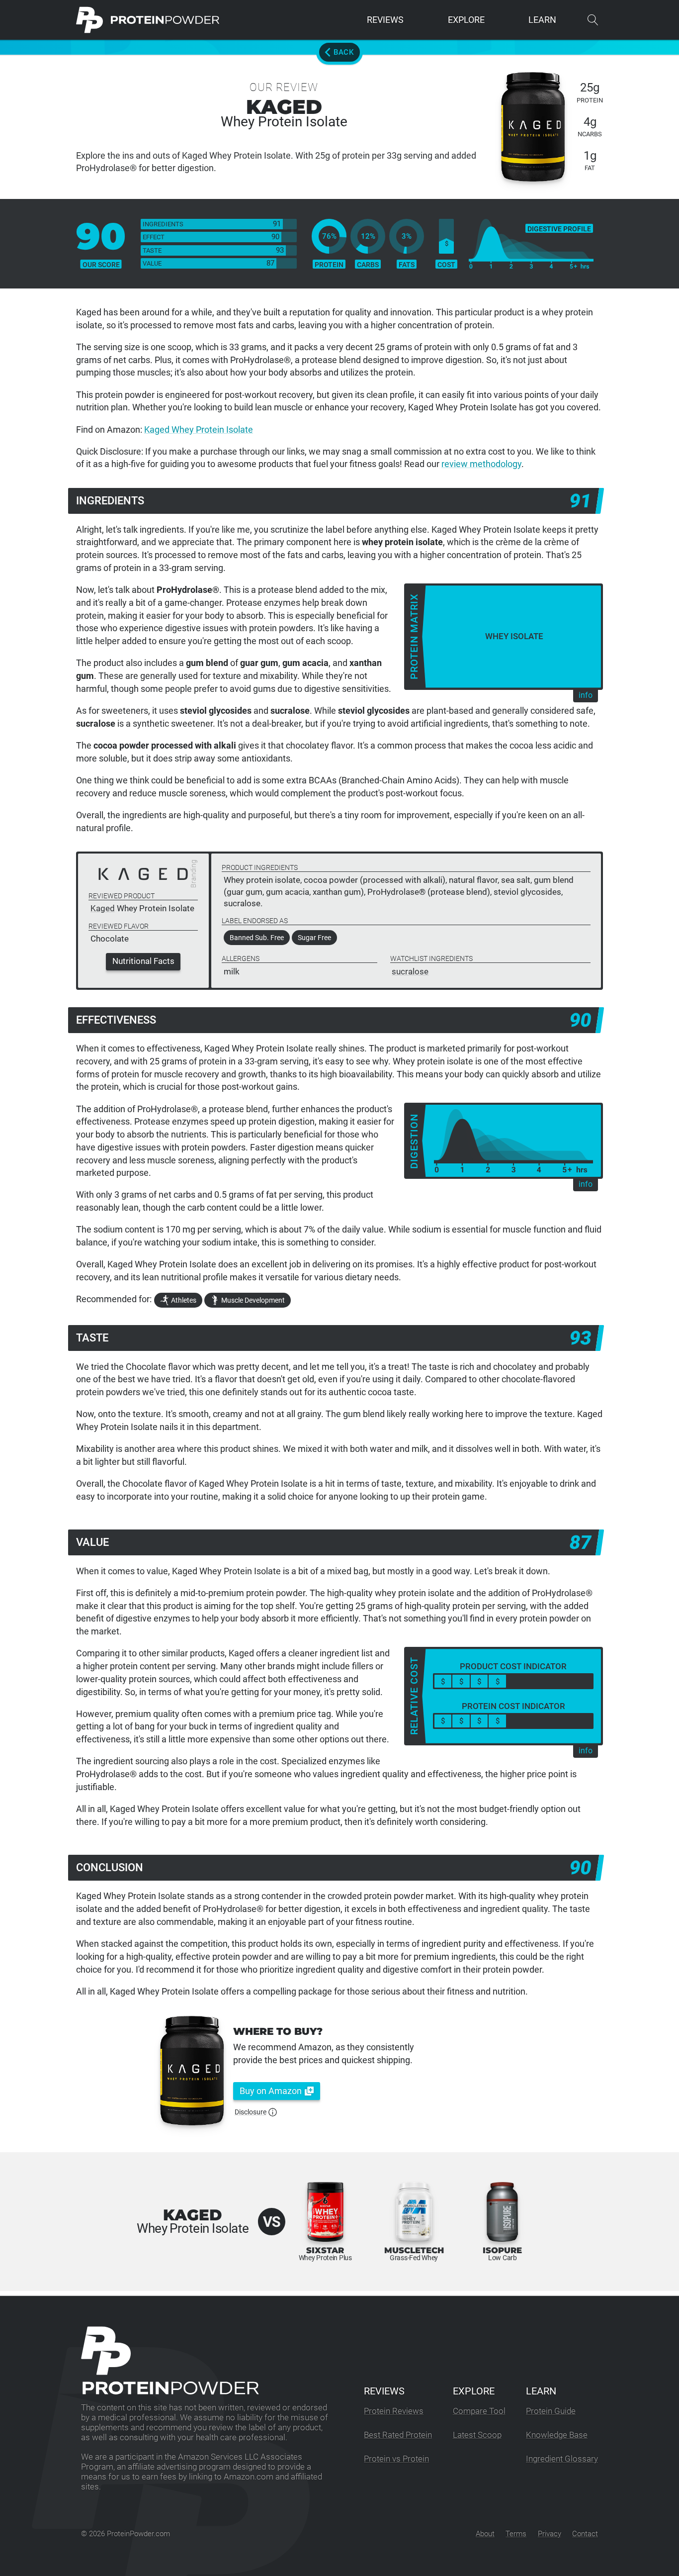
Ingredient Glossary (562, 2459)
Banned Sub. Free (257, 938)
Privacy (550, 2534)
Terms (516, 2534)
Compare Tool (479, 2411)
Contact (585, 2534)
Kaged (103, 908)
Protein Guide (551, 2411)
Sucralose (410, 972)
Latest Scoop (477, 2435)
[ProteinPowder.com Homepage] (148, 20)
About (485, 2534)
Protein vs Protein (396, 2459)
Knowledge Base (557, 2435)
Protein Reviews (394, 2411)
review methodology (481, 464)
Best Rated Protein (398, 2435)
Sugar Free (314, 938)
